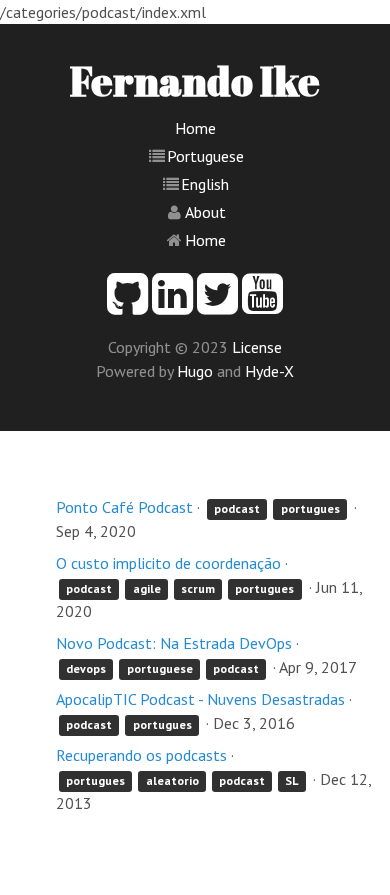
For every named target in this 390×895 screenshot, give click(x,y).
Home (195, 128)
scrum (198, 588)
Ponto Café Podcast (124, 507)
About (205, 212)
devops (86, 668)
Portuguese (205, 156)
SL (291, 780)
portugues (310, 508)
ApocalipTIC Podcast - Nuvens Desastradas (200, 699)
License (257, 347)
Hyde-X (269, 371)
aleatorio (172, 780)
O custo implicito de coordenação (168, 563)
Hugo (195, 371)
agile (147, 588)
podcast (237, 508)
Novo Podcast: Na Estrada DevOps (174, 643)
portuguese (160, 668)
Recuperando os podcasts (141, 755)
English (205, 184)
